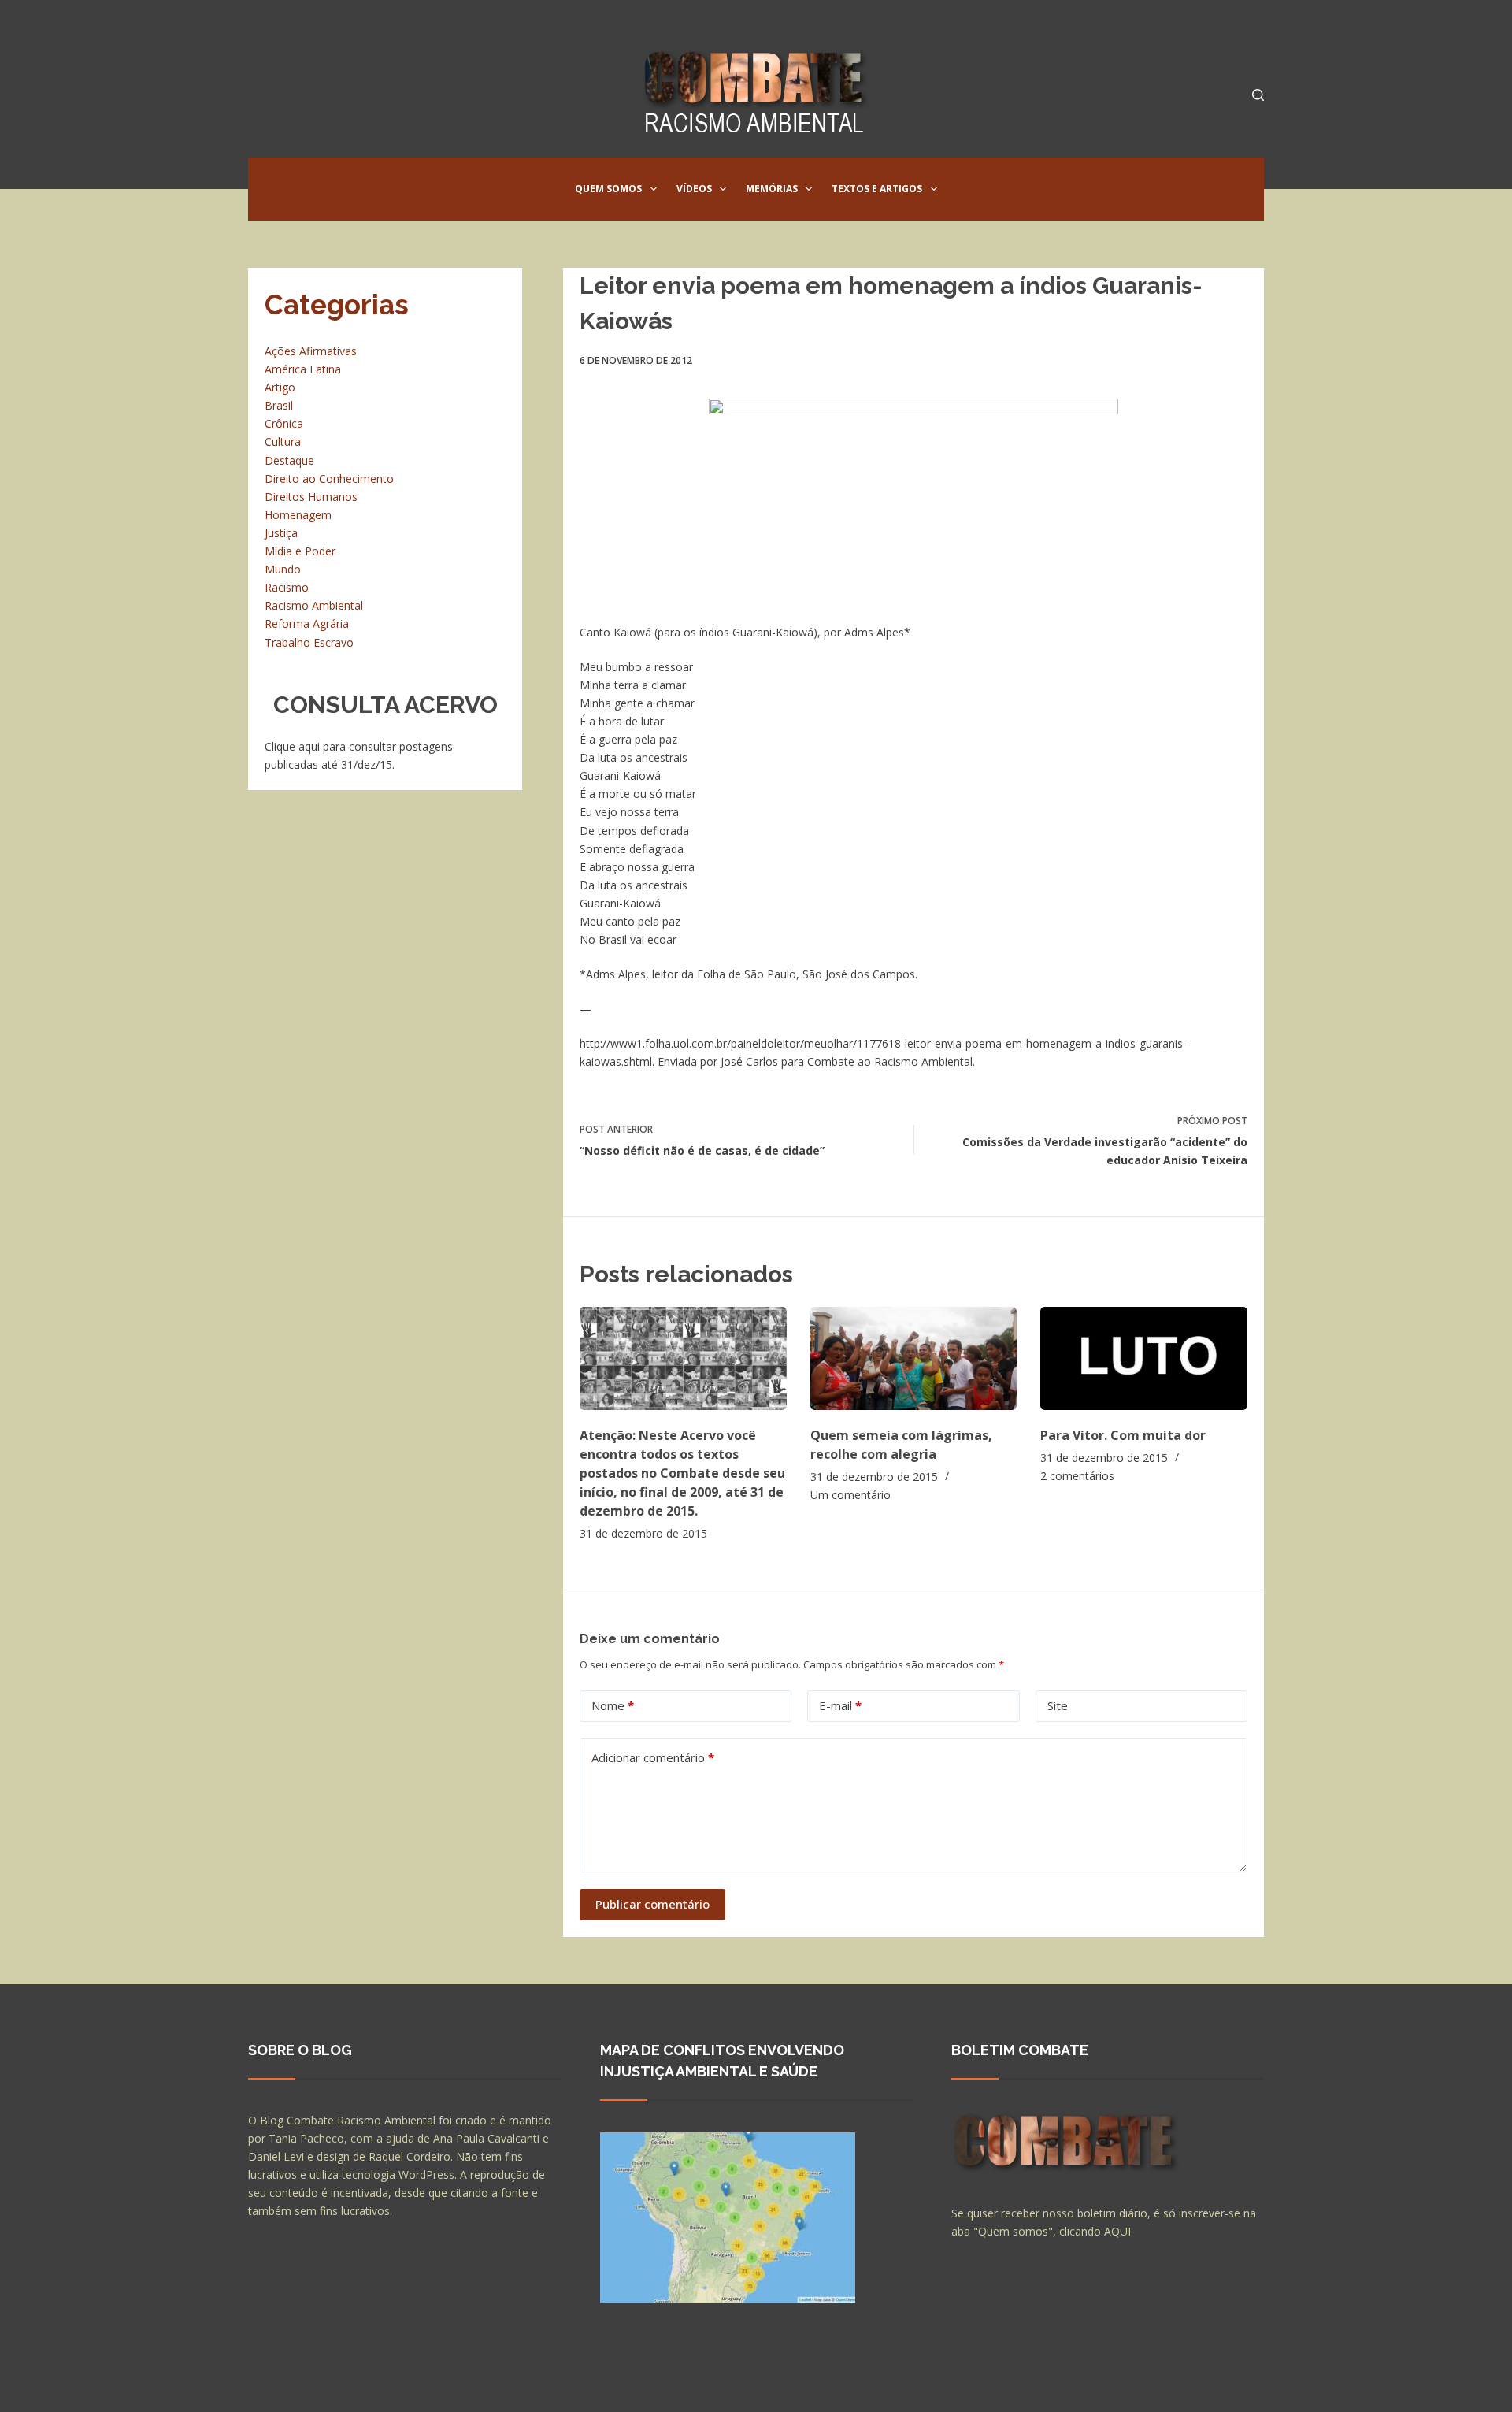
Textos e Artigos (877, 189)
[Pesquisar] (1258, 95)
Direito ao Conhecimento (329, 479)
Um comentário (850, 1495)
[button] (654, 189)
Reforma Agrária (307, 623)
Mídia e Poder (300, 551)
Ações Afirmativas (311, 351)
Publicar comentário (652, 1904)
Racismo (287, 587)
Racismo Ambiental (314, 605)
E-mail (840, 1705)
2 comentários (1077, 1476)
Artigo (280, 387)
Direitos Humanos (311, 497)
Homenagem (298, 515)
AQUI (1117, 2231)
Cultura (283, 442)
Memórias (772, 189)
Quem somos (608, 189)
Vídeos (694, 189)
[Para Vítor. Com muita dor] (1144, 1358)
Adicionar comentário (653, 1757)
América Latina (303, 369)
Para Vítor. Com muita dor (1123, 1435)
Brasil (279, 405)
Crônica (284, 423)
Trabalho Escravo (309, 642)
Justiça (281, 533)
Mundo (283, 569)
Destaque (289, 460)
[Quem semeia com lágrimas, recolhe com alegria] (914, 1358)
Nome (613, 1705)
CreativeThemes (526, 2384)
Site (1058, 1705)
